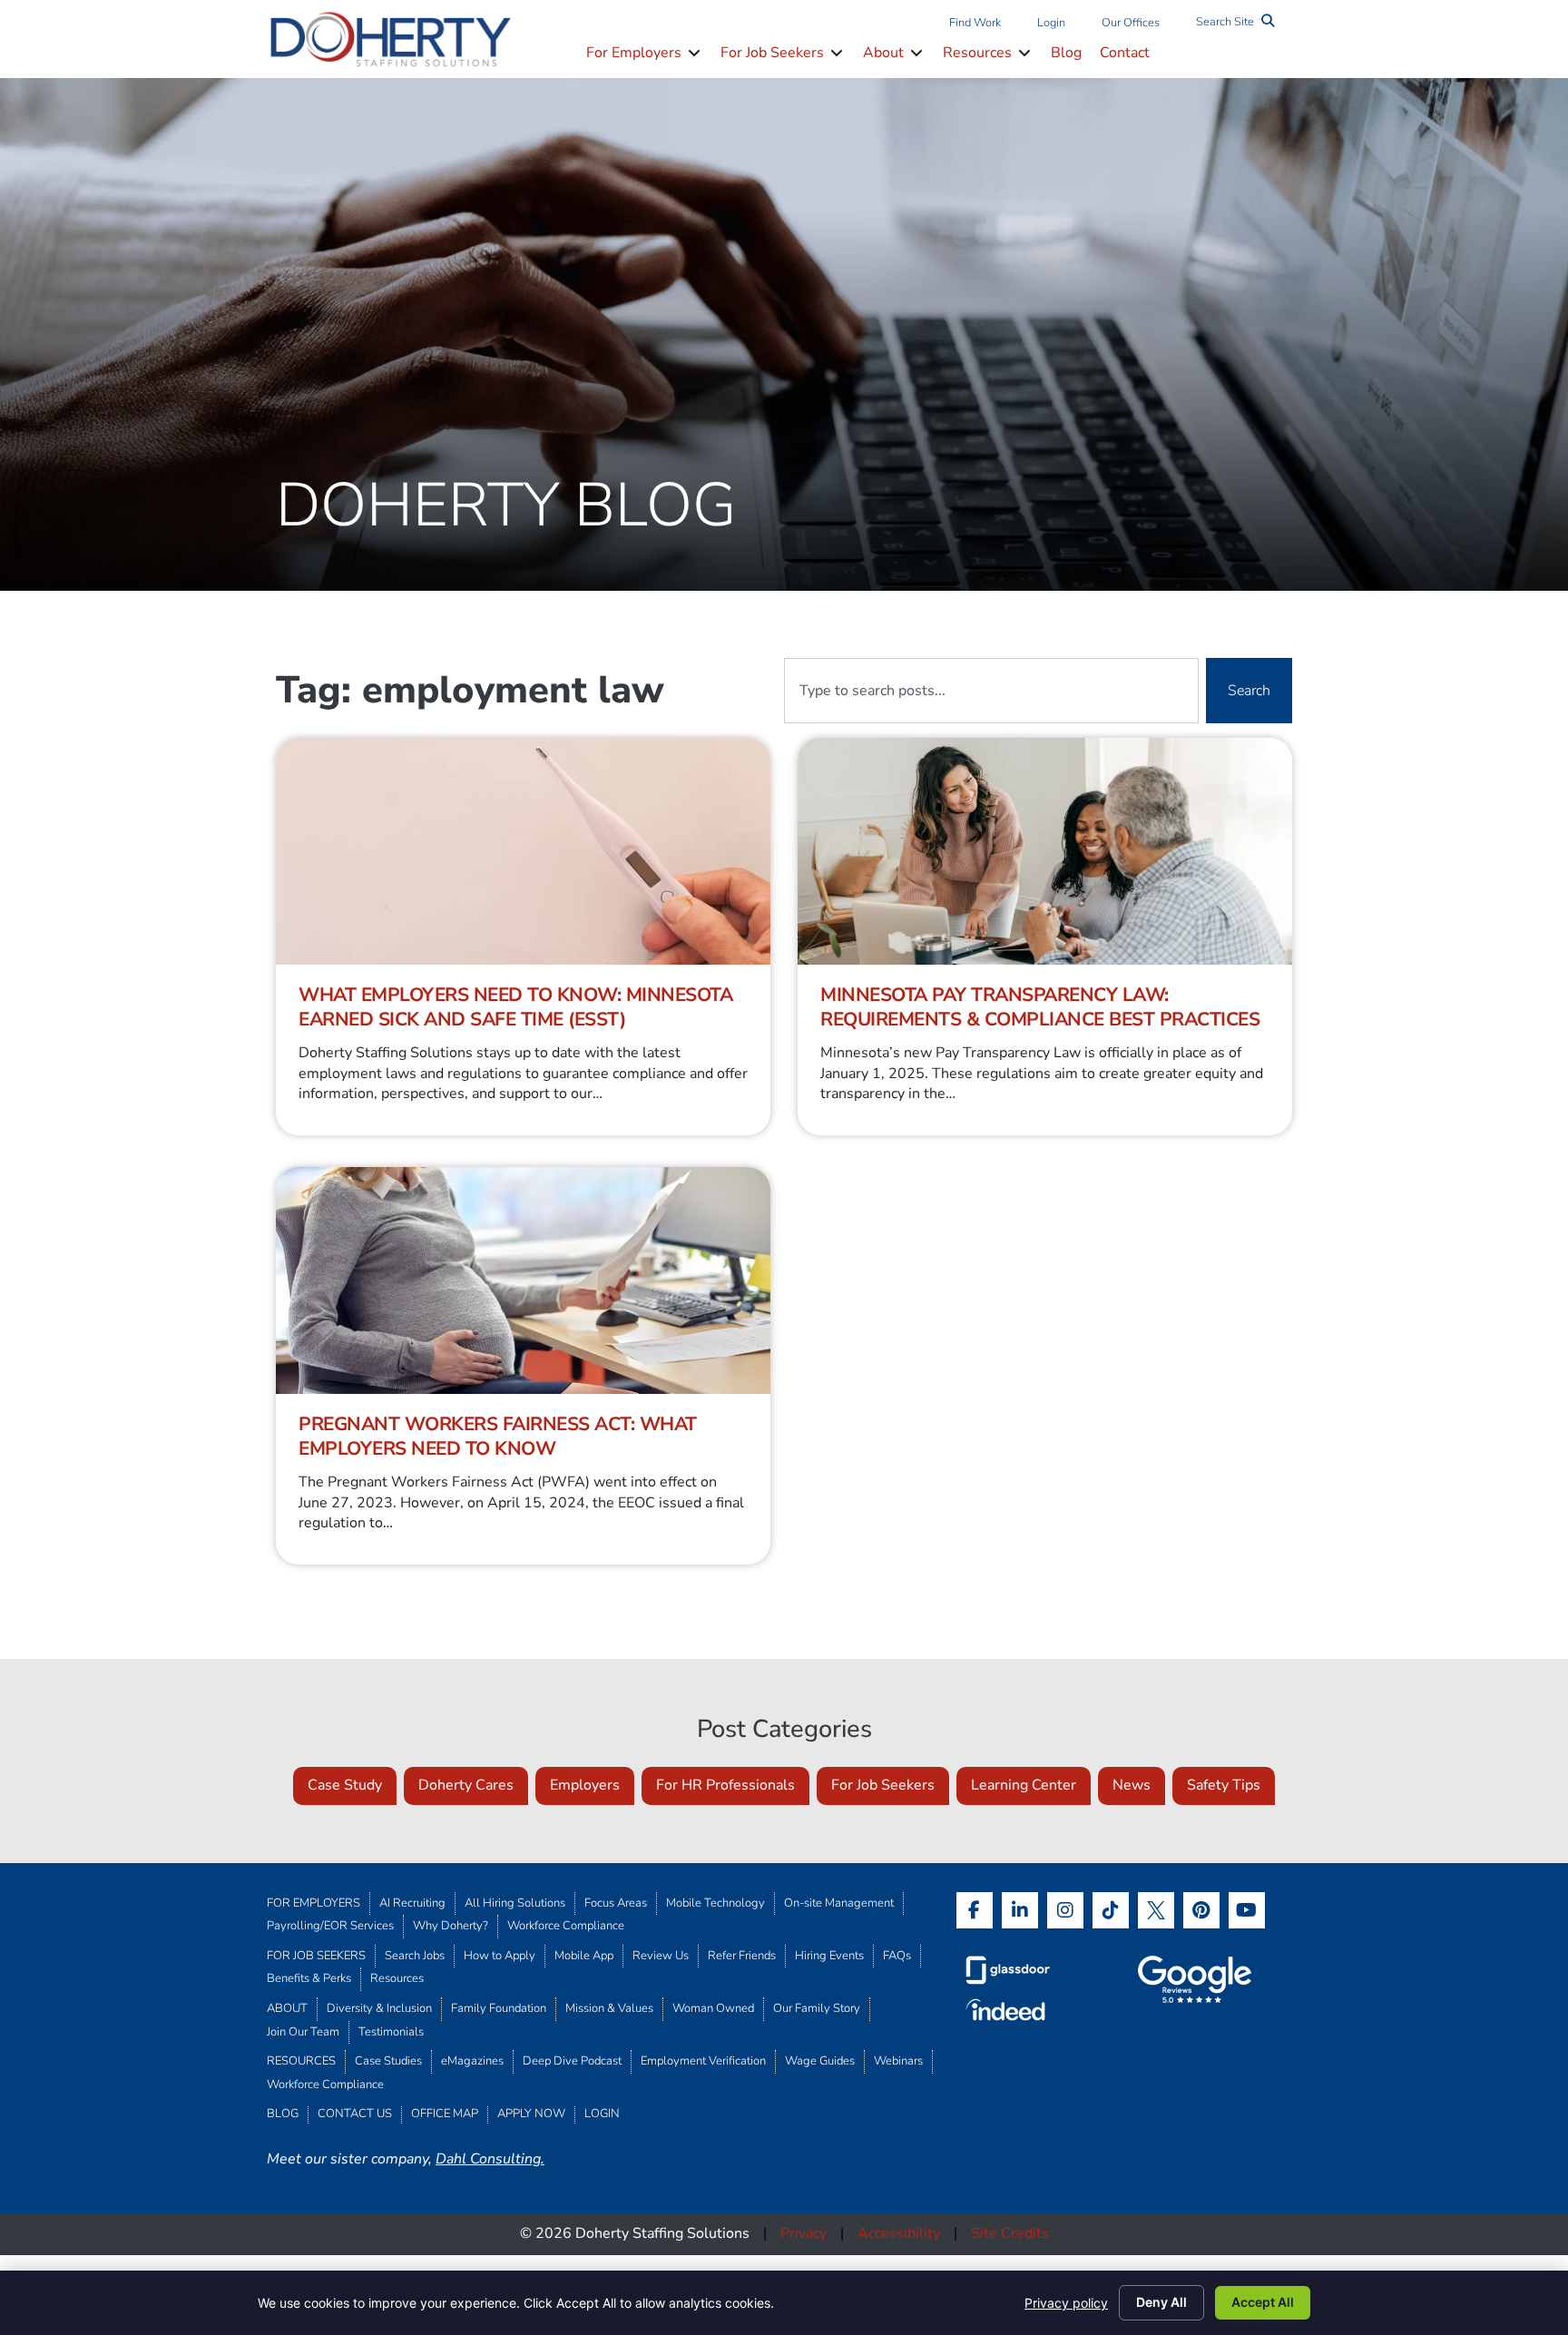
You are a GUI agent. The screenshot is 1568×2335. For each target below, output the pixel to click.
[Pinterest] (1201, 1910)
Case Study (345, 1785)
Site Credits (1010, 2233)
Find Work (975, 23)
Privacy (804, 2233)
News (1132, 1785)
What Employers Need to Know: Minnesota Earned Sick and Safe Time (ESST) (515, 1007)
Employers (585, 1785)
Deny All (1161, 2302)
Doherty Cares (466, 1785)
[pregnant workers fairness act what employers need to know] (523, 1280)
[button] (644, 54)
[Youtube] (1247, 1910)
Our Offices (1131, 23)
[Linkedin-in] (1020, 1910)
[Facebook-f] (975, 1910)
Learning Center (1024, 1785)
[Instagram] (1065, 1910)
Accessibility (899, 2233)
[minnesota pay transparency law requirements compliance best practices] (1045, 851)
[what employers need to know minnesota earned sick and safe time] (523, 851)
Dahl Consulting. (490, 2159)
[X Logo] (1156, 1910)
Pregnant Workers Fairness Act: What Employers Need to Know (498, 1436)
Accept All (1263, 2302)
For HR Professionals (725, 1785)
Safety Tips (1224, 1785)
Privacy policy (1066, 2303)
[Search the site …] (1235, 23)
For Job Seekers (883, 1785)
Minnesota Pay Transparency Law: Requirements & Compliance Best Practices (1040, 1007)
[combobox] (991, 691)
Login (1051, 23)
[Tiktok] (1111, 1910)
